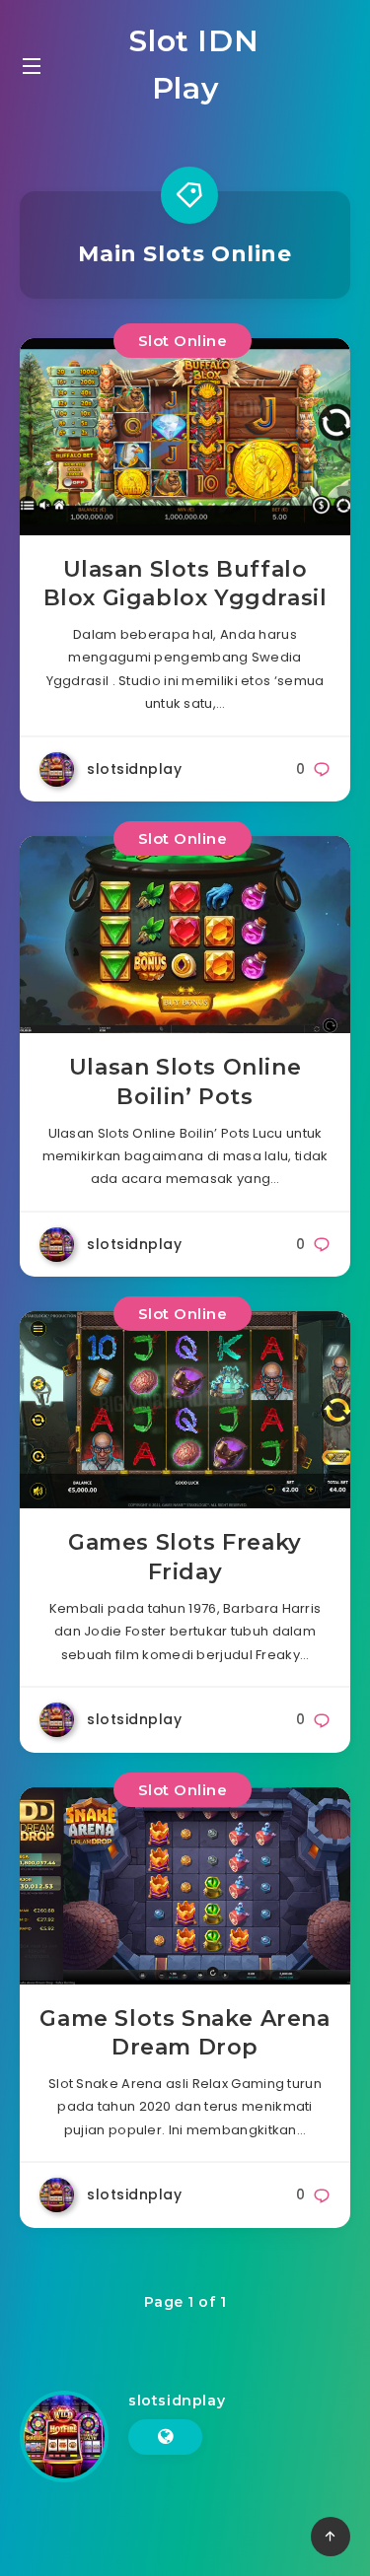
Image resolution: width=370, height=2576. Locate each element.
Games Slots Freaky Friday (185, 1557)
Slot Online (183, 341)
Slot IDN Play (190, 65)
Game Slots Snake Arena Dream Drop (185, 2033)
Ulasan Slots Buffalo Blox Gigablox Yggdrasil (185, 584)
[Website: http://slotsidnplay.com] (165, 2437)
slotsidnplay (177, 2401)
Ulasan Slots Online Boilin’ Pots (185, 1082)
